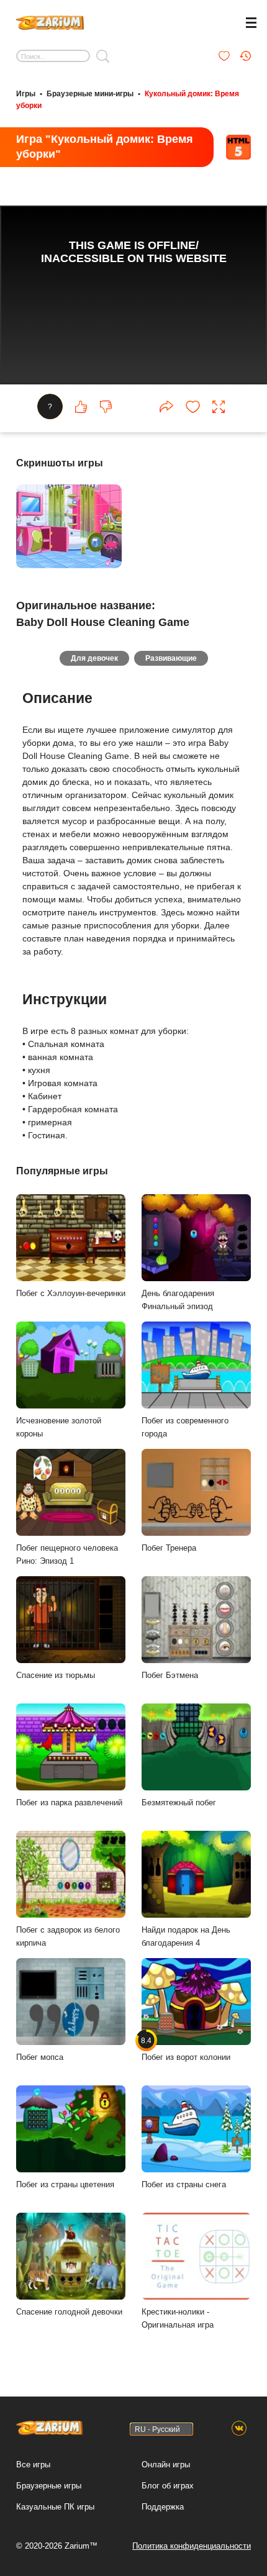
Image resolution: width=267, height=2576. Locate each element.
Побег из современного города (185, 1427)
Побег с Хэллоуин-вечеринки (71, 1293)
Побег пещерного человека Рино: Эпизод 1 (67, 1554)
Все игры (33, 2465)
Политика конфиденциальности (192, 2546)
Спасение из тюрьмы (56, 1675)
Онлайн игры (166, 2465)
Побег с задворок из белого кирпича (68, 1936)
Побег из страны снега (184, 2184)
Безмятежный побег (179, 1803)
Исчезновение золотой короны (59, 1427)
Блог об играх (168, 2486)
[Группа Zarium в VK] (239, 2429)
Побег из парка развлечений (69, 1803)
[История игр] (245, 56)
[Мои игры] (224, 56)
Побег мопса (40, 2057)
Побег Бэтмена (170, 1675)
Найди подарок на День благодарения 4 (186, 1936)
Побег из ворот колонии (186, 2049)
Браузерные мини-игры (90, 94)
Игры (26, 94)
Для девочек (94, 658)
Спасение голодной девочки (69, 2312)
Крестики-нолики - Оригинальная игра (178, 2318)
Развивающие (171, 658)
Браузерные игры (49, 2486)
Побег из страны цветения (65, 2184)
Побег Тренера (169, 1548)
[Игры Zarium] (50, 21)
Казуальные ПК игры (55, 2507)
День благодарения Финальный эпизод (178, 1300)
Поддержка (163, 2507)
